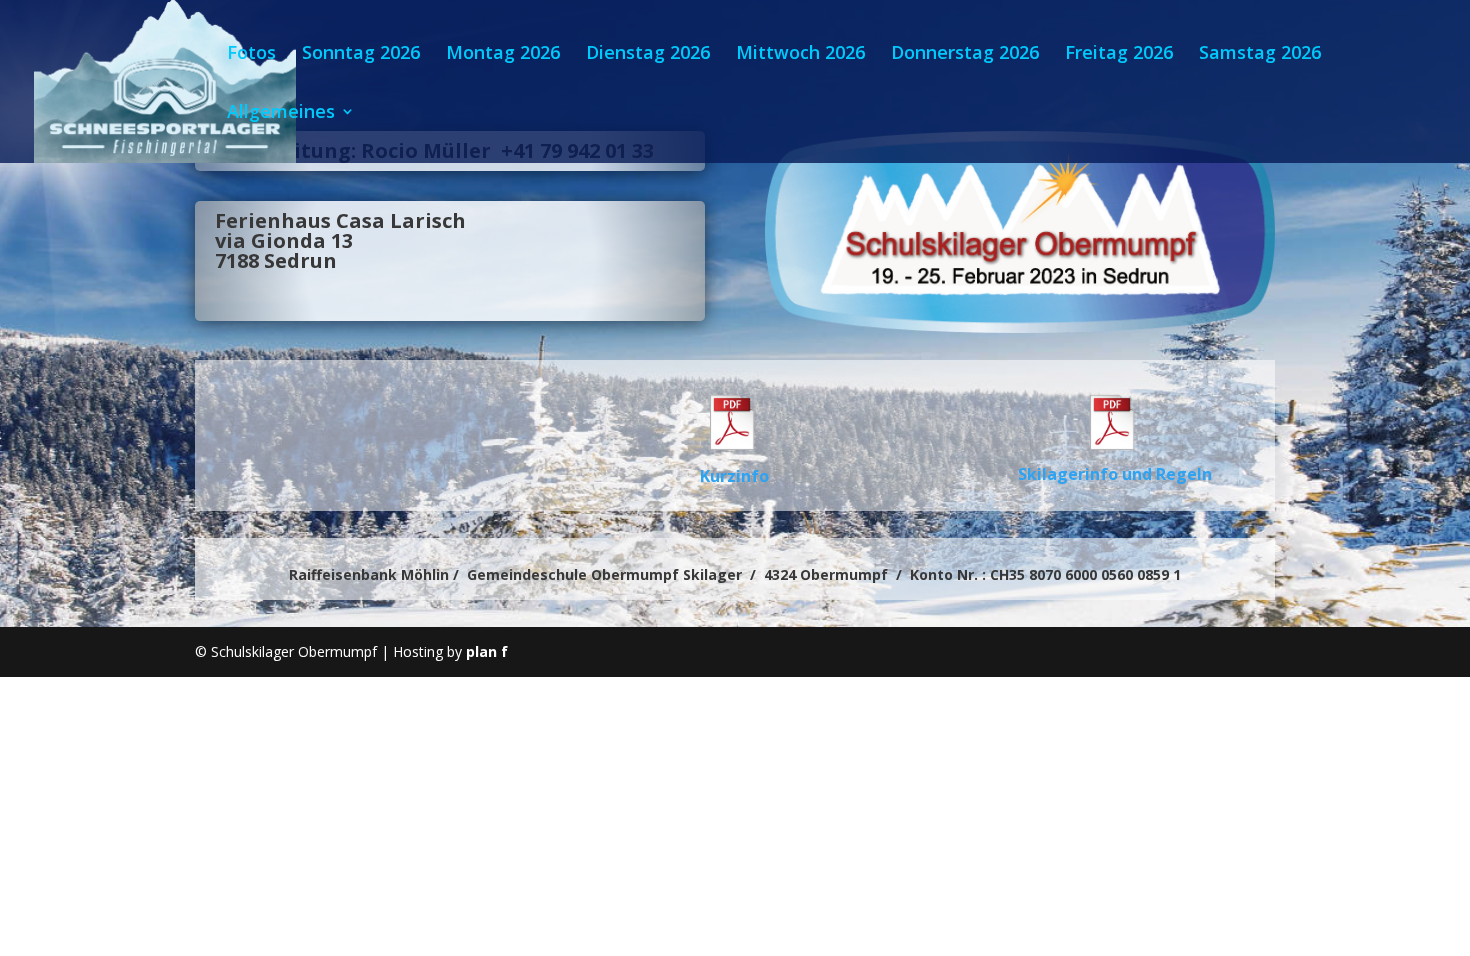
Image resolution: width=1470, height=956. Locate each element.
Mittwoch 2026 (800, 54)
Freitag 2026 (1119, 54)
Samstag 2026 (1260, 54)
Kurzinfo (734, 476)
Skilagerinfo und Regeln (1115, 474)
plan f (487, 651)
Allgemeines (281, 113)
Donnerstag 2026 (965, 54)
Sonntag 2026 (361, 54)
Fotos (251, 54)
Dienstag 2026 (648, 54)
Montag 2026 (503, 54)
